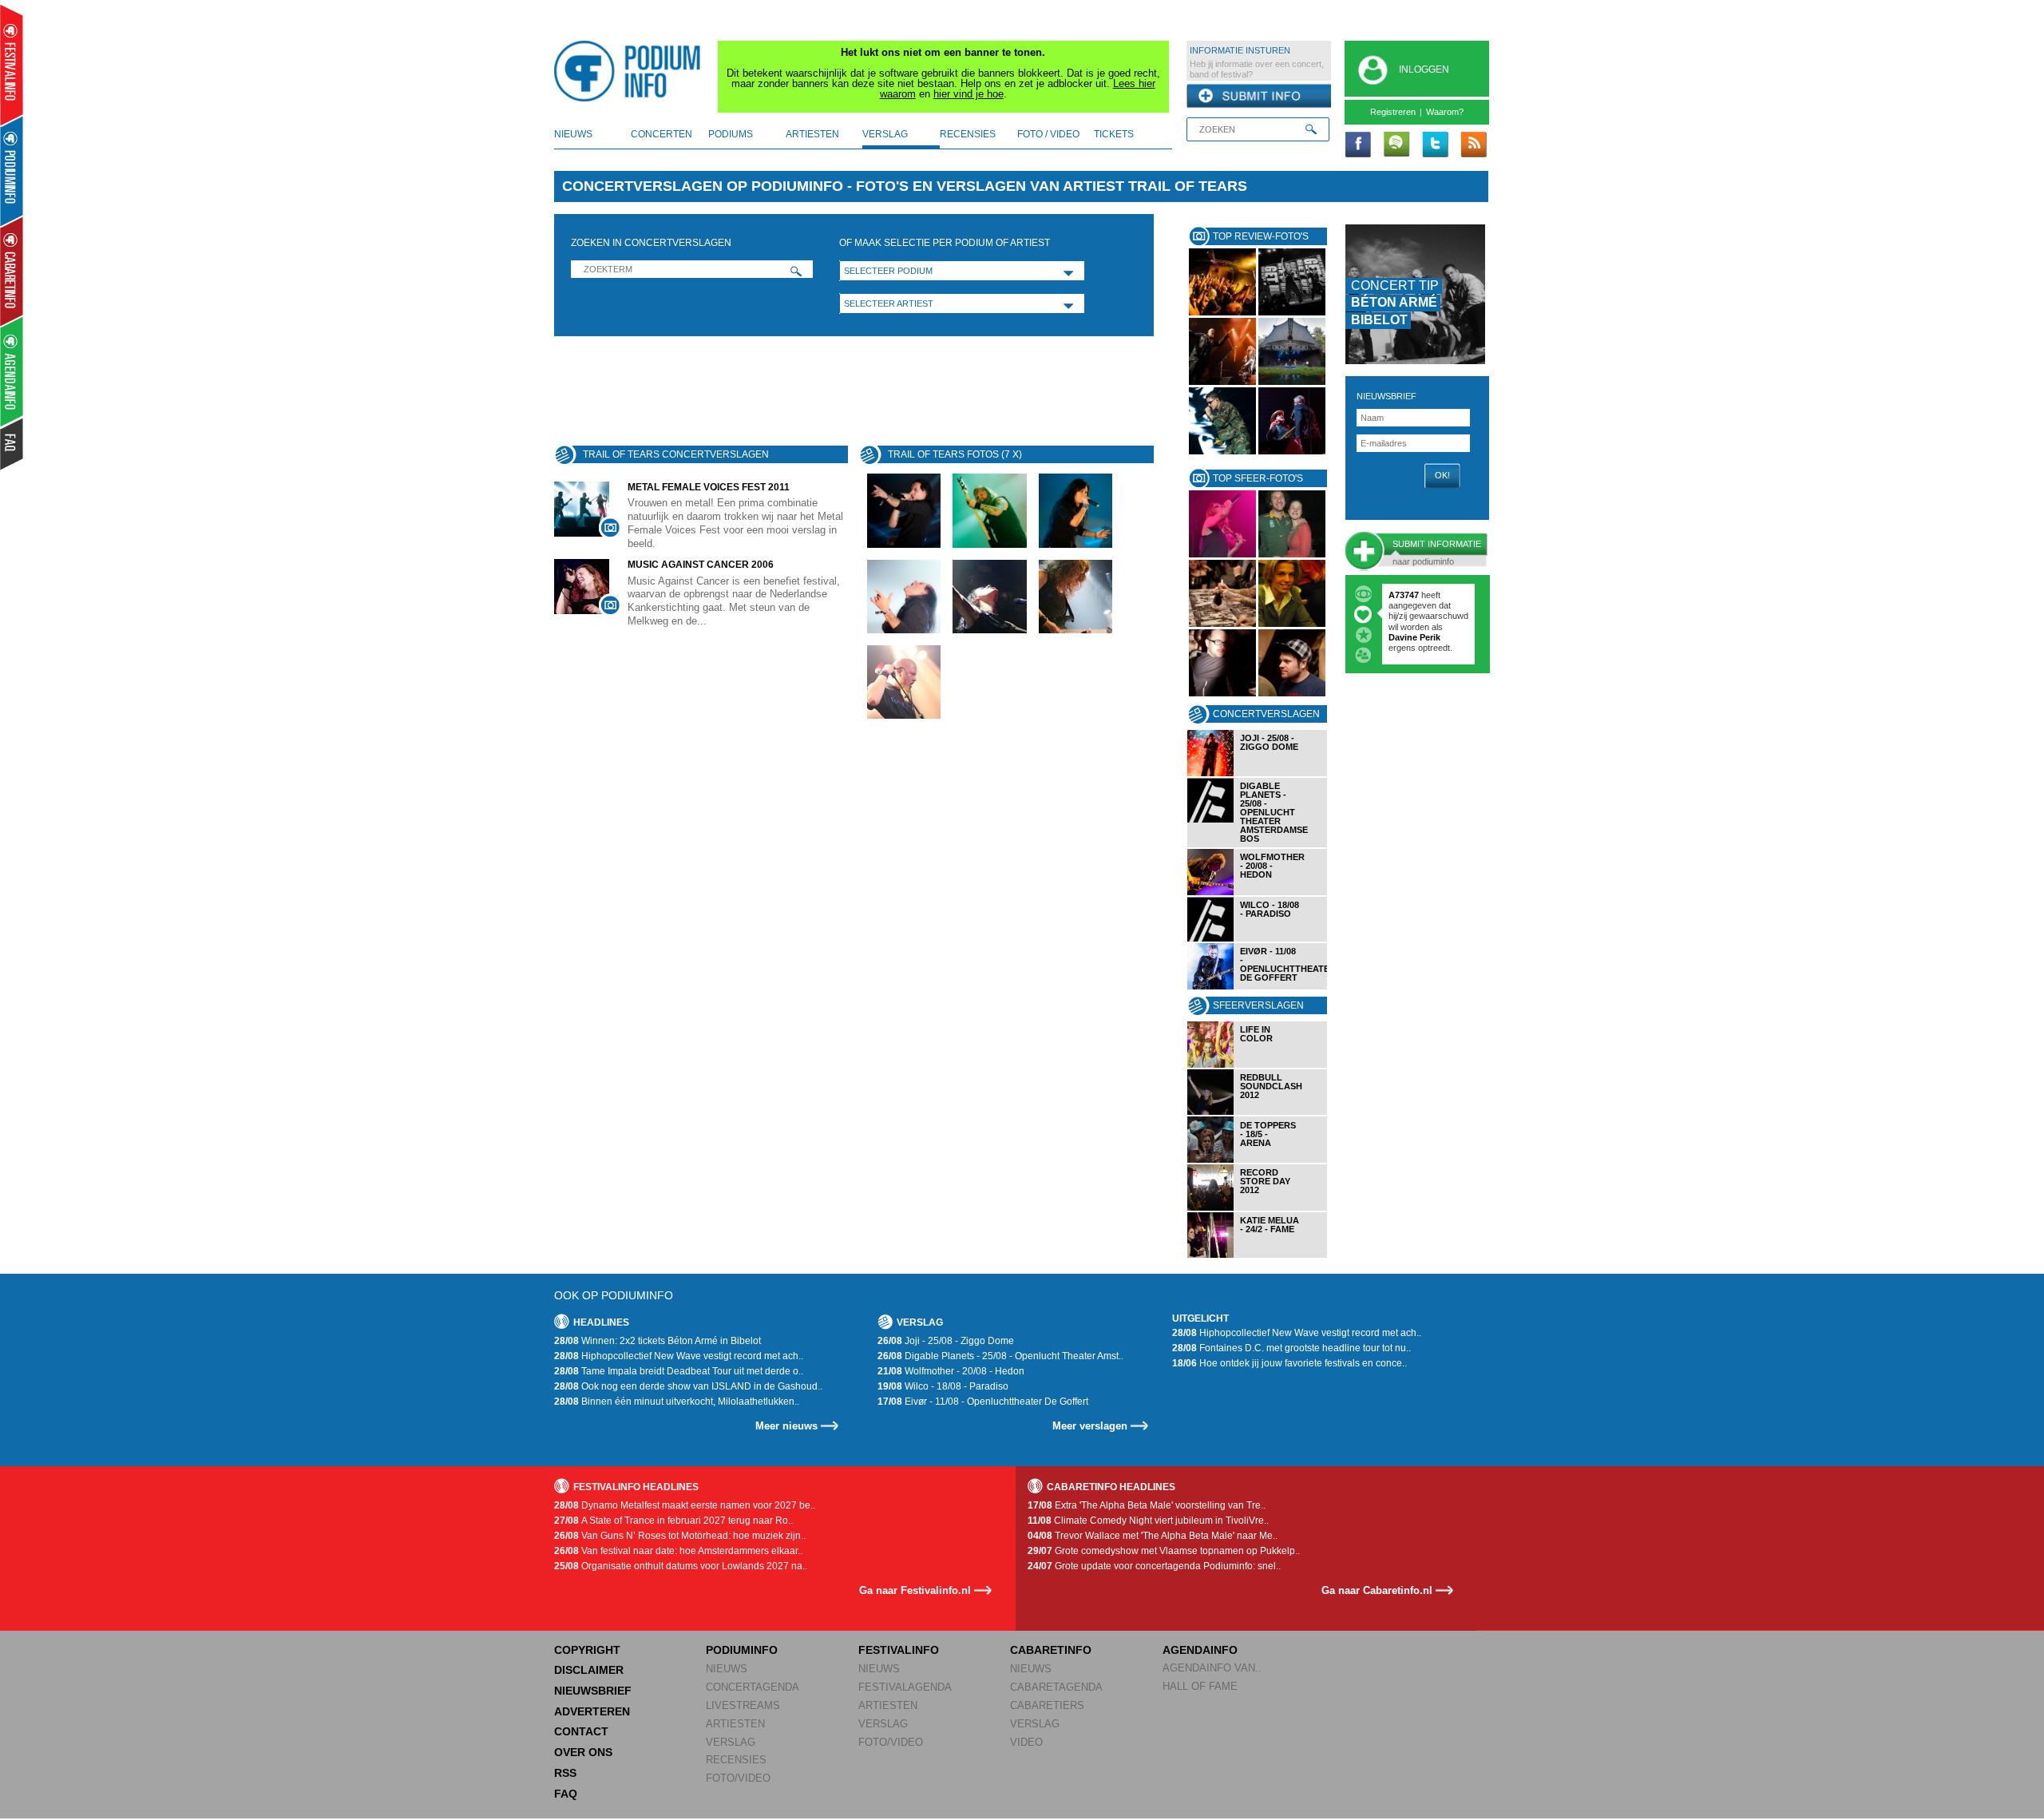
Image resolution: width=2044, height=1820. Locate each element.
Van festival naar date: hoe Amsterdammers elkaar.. (678, 1551)
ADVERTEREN (592, 1711)
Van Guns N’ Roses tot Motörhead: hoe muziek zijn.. (680, 1536)
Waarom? (1445, 112)
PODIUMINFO (742, 1650)
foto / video (1048, 134)
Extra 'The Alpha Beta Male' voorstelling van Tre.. (1147, 1505)
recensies (968, 134)
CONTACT (581, 1731)
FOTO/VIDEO (738, 1778)
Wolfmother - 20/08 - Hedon (951, 1371)
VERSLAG (731, 1742)
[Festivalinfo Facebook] (1358, 145)
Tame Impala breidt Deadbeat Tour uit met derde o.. (679, 1371)
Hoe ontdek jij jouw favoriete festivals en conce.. (1289, 1363)
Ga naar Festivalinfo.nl (915, 1590)
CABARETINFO (1051, 1650)
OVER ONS (583, 1752)
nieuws (573, 134)
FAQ (566, 1794)
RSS (565, 1773)
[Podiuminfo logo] (632, 71)
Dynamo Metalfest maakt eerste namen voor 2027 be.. (685, 1505)
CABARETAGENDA (1056, 1687)
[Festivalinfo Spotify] (1396, 145)
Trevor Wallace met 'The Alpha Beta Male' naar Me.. (1153, 1536)
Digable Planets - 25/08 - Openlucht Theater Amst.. (1000, 1356)
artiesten (812, 134)
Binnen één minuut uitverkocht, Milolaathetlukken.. (677, 1402)
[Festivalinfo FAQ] (12, 444)
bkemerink (1410, 595)
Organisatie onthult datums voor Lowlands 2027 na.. (681, 1566)
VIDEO (1026, 1742)
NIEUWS (727, 1669)
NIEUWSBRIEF (1386, 396)
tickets (1114, 134)
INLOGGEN (1424, 69)
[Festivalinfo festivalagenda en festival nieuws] (12, 65)
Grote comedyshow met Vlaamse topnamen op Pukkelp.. (1164, 1551)
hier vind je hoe (969, 94)
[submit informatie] (1259, 97)
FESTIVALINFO (899, 1650)
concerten (662, 134)
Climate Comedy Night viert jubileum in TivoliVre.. (1148, 1521)
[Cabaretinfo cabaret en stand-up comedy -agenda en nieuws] (12, 271)
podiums (731, 134)
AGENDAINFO (1200, 1650)
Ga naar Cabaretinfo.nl (1377, 1590)
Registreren (1393, 112)
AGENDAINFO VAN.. (1212, 1668)
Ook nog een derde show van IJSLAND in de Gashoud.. (688, 1386)
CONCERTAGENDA (753, 1687)
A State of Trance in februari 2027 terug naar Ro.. (673, 1521)
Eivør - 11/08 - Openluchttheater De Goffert (983, 1402)
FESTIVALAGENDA (905, 1687)
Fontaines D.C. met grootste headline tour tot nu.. (1291, 1348)
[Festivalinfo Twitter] (1435, 145)
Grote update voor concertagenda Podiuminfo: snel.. (1154, 1566)
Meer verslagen (1090, 1426)
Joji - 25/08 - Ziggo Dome (946, 1341)
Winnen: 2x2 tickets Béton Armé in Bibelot (658, 1341)
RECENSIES (736, 1760)
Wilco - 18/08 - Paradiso (943, 1386)
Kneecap (1408, 616)
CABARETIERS (1047, 1705)
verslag (885, 134)
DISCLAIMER (589, 1670)
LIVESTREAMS (743, 1705)
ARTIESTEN (735, 1724)
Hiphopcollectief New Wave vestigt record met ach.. (679, 1356)
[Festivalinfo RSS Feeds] (1473, 145)
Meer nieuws (786, 1426)
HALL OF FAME (1200, 1686)
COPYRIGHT (587, 1650)
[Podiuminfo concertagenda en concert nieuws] (12, 171)
